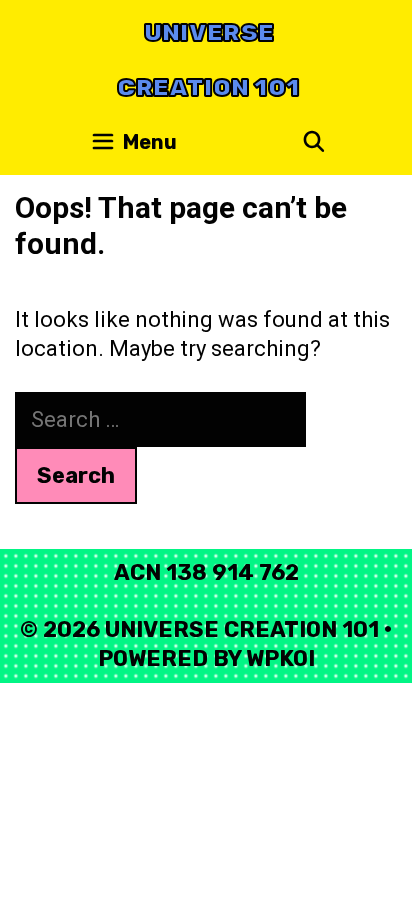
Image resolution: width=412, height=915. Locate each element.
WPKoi (280, 658)
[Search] (314, 142)
